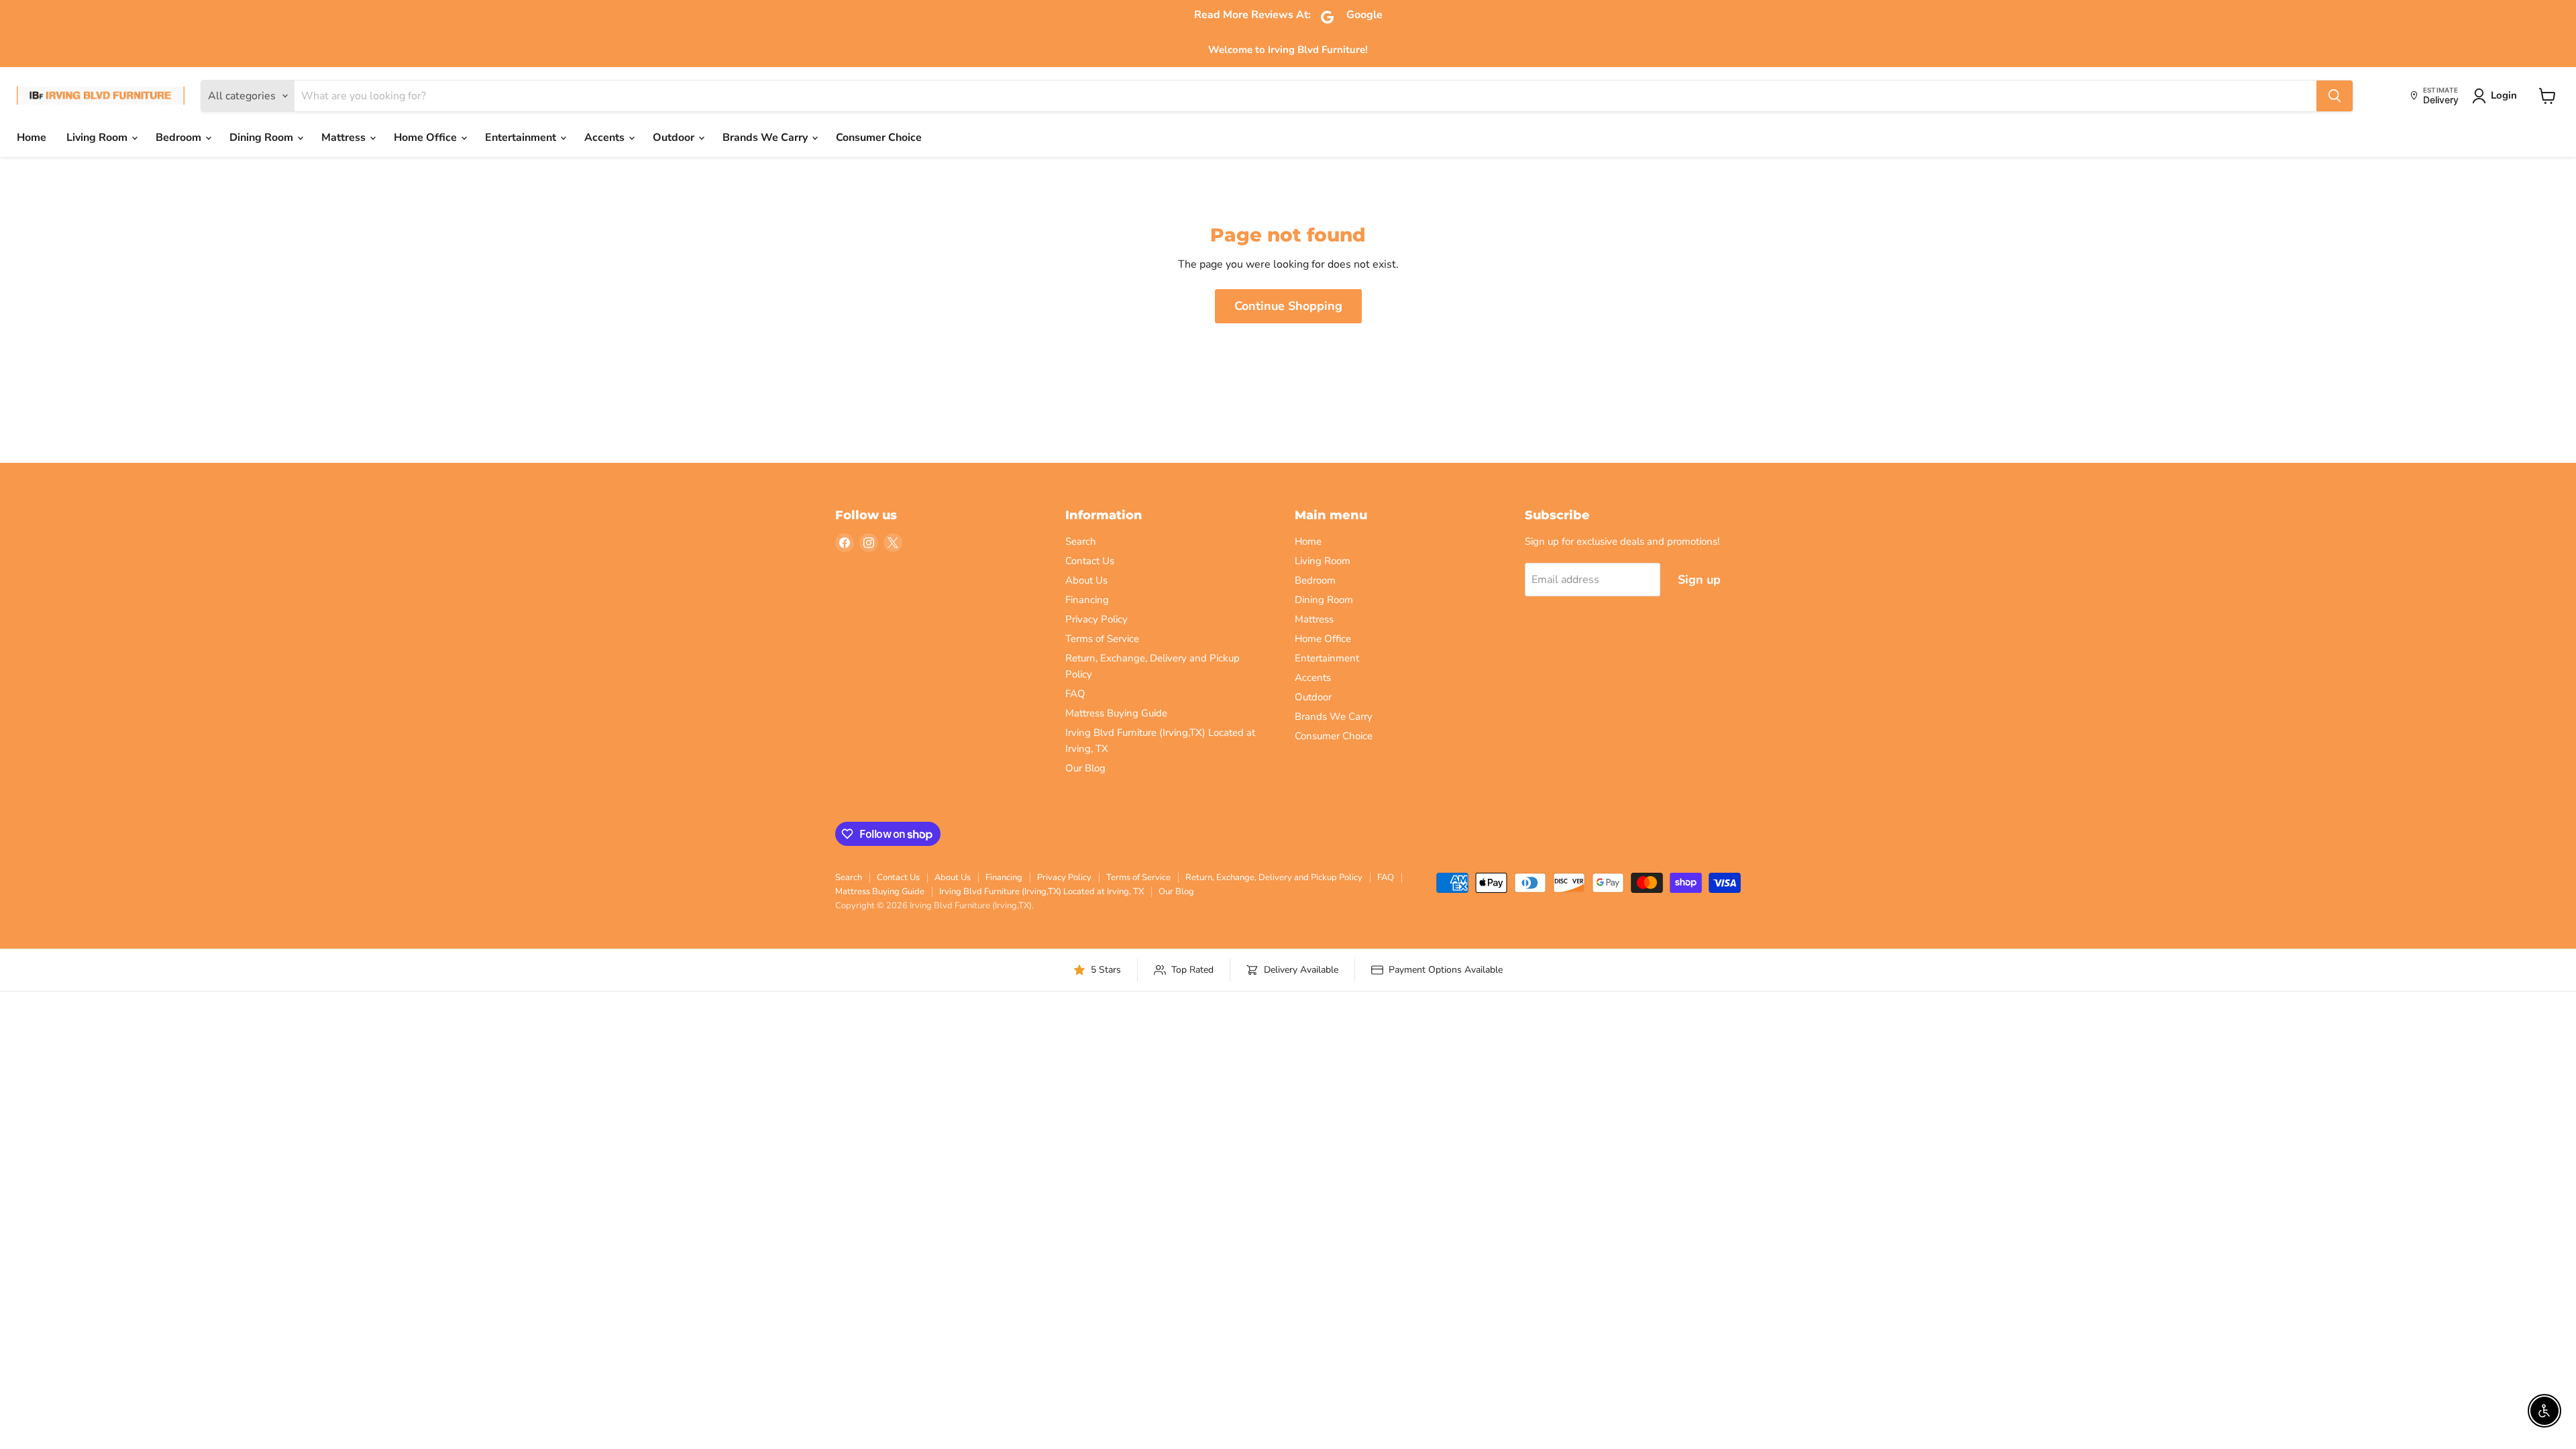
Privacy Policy (1096, 619)
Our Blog (1085, 768)
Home (32, 138)
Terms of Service (1102, 639)
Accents (606, 138)
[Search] (2334, 96)
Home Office (427, 138)
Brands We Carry (766, 138)
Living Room (98, 138)
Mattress (345, 138)
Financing (1087, 600)
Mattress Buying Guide (1116, 713)
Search (1081, 541)
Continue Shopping (1288, 306)
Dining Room (263, 138)
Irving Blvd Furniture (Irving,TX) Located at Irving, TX (1041, 892)
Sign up (1699, 580)
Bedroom (180, 138)
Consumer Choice (879, 138)
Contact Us (1090, 561)
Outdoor (675, 138)
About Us (1086, 580)
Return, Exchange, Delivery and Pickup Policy (1274, 877)
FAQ (1075, 694)
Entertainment (522, 138)
